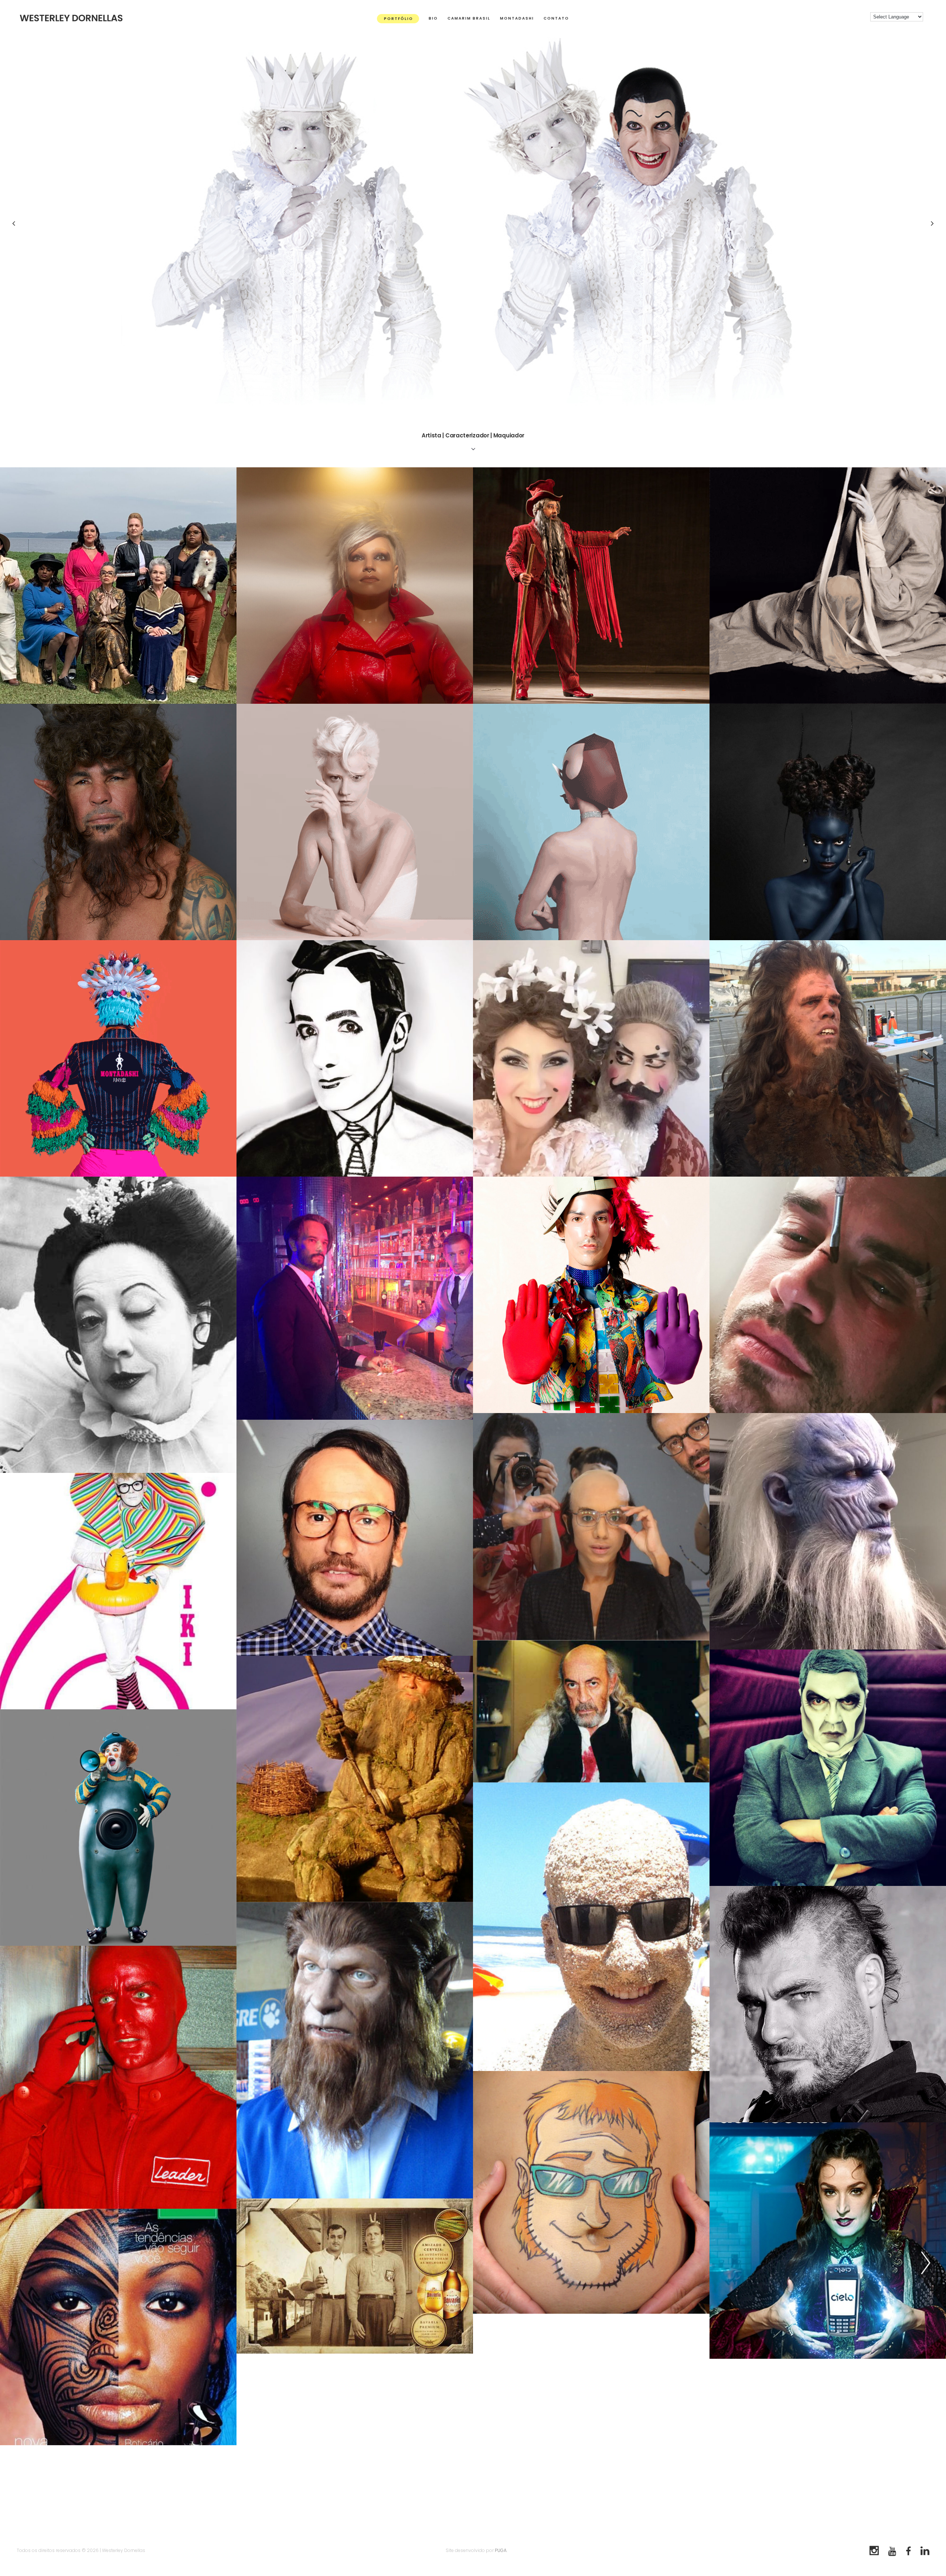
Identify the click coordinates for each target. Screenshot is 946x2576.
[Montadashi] (591, 1295)
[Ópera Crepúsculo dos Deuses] (828, 1768)
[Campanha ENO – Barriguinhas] (591, 2192)
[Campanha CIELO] (828, 2241)
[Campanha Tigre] (355, 2050)
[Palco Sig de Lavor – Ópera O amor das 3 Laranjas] (591, 586)
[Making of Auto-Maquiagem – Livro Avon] (355, 1058)
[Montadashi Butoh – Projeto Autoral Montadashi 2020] (828, 586)
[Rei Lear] (591, 1711)
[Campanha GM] (118, 1828)
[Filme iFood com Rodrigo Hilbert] (355, 1538)
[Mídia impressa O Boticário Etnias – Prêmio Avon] (118, 2327)
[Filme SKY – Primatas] (828, 1058)
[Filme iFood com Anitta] (591, 1526)
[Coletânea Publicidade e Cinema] (118, 1325)
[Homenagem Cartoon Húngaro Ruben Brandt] (591, 822)
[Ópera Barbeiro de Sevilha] (591, 1058)
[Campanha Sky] (828, 1531)
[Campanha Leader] (118, 2077)
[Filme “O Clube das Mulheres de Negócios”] (118, 586)
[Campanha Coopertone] (591, 1927)
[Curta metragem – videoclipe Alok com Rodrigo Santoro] (355, 1298)
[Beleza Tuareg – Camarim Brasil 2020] (828, 822)
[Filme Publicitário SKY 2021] (118, 822)
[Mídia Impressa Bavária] (355, 2276)
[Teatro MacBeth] (828, 2004)
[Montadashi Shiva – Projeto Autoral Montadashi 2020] (118, 1058)
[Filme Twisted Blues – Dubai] (828, 1295)
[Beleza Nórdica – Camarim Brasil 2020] (355, 822)
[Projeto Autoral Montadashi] (118, 1591)
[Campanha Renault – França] (355, 1779)
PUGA (501, 2550)
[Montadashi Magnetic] (355, 586)
